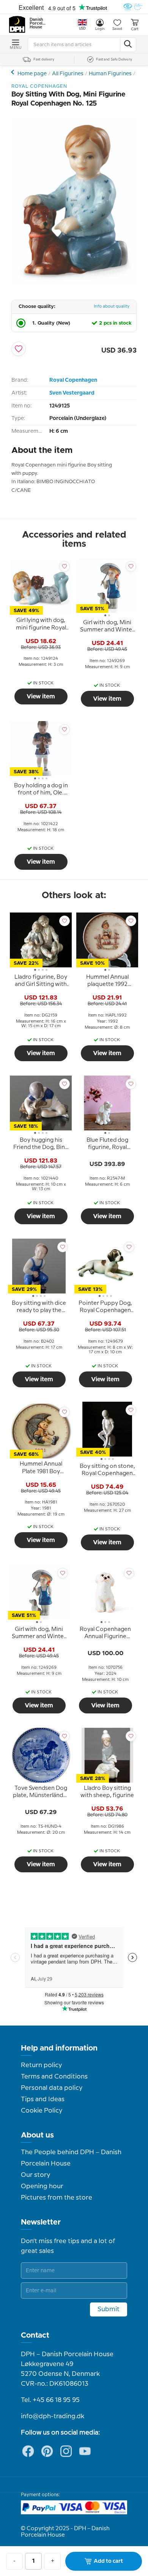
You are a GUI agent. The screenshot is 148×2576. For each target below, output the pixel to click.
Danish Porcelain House (38, 23)
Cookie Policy (42, 2111)
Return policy (41, 2065)
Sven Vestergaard (72, 393)
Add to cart (108, 2561)
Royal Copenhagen (73, 380)
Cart (135, 29)
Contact (35, 2335)
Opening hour (42, 2186)
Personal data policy (52, 2088)
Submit (109, 2309)
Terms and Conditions (54, 2077)
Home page (32, 74)
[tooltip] (41, 625)
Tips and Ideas (43, 2099)
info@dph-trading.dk (53, 2416)
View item (41, 696)
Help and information (59, 2048)
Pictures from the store (57, 2198)
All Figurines (68, 74)
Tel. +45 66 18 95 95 (50, 2400)
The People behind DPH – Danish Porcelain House (71, 2158)
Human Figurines (110, 74)
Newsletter (41, 2222)
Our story (35, 2175)
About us (37, 2135)
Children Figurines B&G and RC (13, 72)
